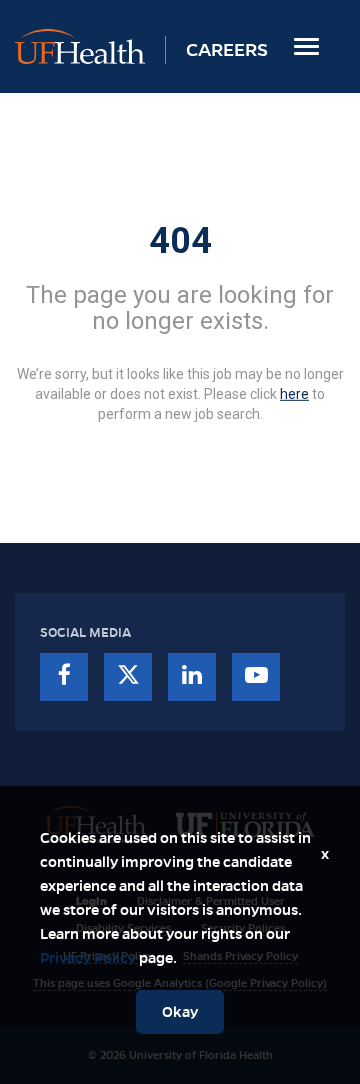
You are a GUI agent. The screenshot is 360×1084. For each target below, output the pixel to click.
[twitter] (128, 677)
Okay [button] (180, 1012)
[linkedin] (192, 677)
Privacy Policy (88, 958)
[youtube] (256, 677)
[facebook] (64, 677)
